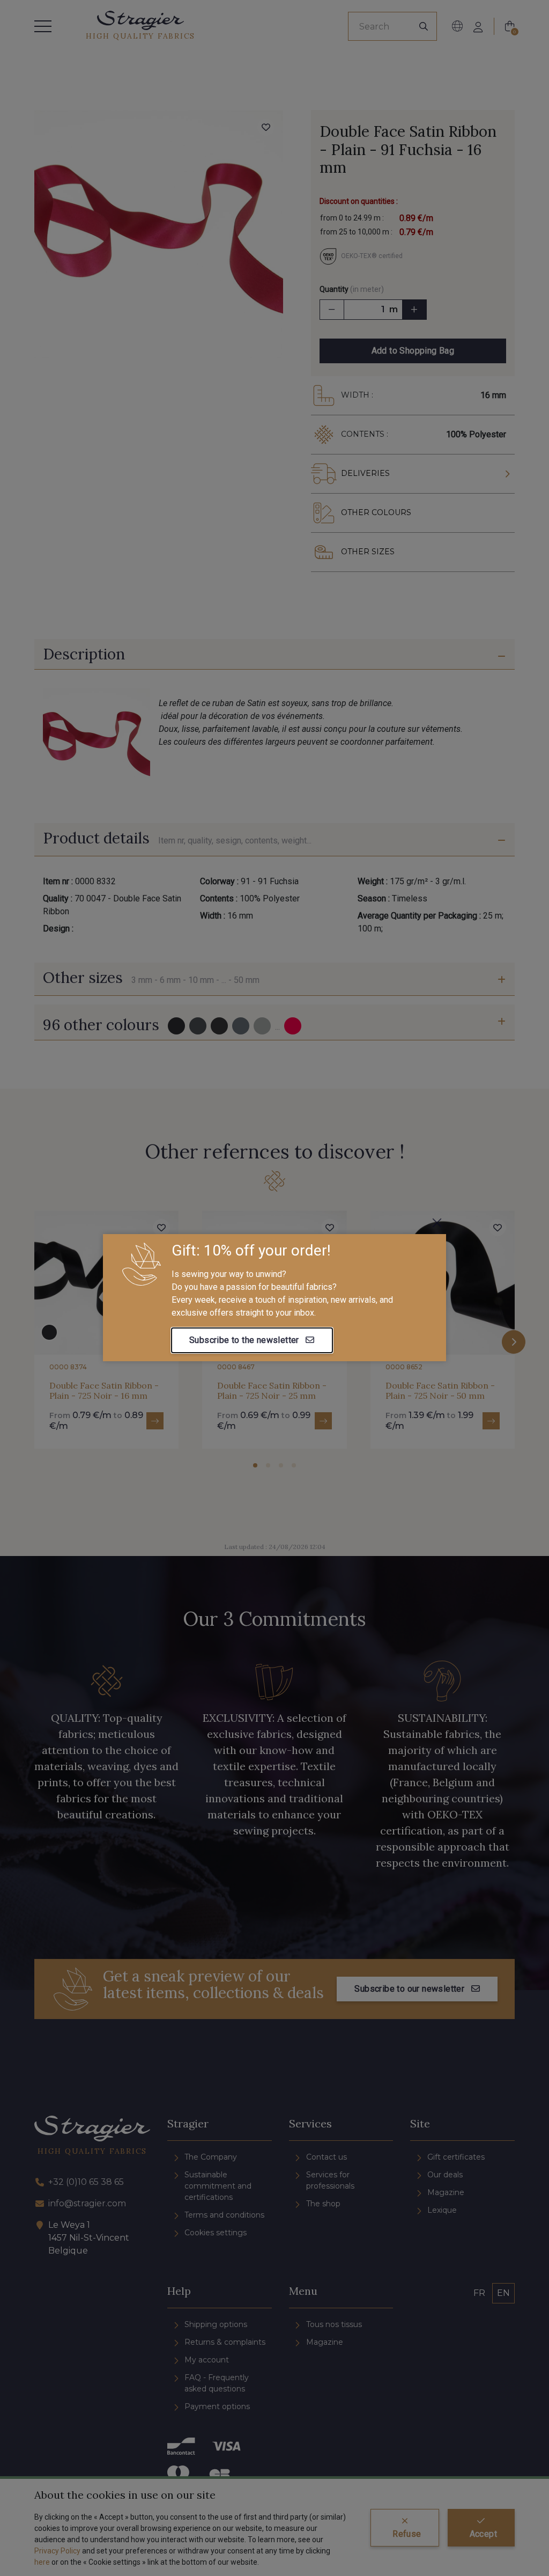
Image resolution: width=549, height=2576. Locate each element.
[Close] (437, 1223)
